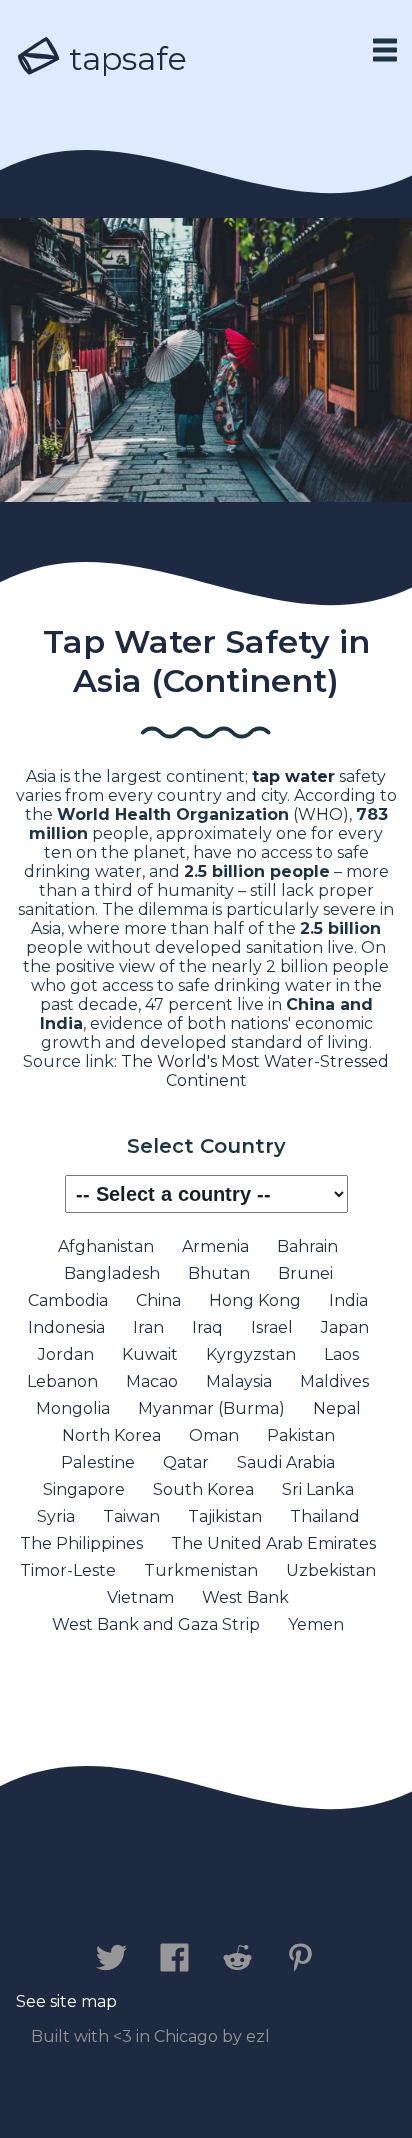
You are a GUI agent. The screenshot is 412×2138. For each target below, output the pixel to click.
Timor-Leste (68, 1570)
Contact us (82, 1895)
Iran (148, 1327)
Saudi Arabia (286, 1462)
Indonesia (66, 1327)
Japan (345, 1327)
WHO (320, 814)
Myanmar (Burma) (211, 1408)
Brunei (305, 1273)
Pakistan (301, 1435)
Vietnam (140, 1597)
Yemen (316, 1624)
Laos (341, 1354)
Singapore (84, 1489)
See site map (66, 2001)
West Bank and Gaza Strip (156, 1624)
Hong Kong (255, 1300)
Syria (56, 1516)
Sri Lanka (318, 1489)
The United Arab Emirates (273, 1543)
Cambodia (68, 1300)
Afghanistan (106, 1246)
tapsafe (124, 58)
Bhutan (219, 1273)
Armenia (215, 1246)
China (158, 1300)
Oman (214, 1435)
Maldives (334, 1381)
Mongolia (73, 1408)
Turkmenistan (201, 1570)
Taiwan (131, 1516)
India (348, 1300)
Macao (152, 1381)
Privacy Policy (233, 1895)
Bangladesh (112, 1273)
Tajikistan (225, 1516)
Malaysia (239, 1381)
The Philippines (81, 1543)
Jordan (66, 1354)
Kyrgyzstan (251, 1354)
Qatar (186, 1462)
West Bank (245, 1597)
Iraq (207, 1327)
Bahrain (307, 1246)
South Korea (203, 1489)
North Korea (111, 1435)
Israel (272, 1327)
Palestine (98, 1462)
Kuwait (150, 1354)
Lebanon (62, 1381)
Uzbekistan (331, 1570)
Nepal (337, 1408)
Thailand (325, 1516)
